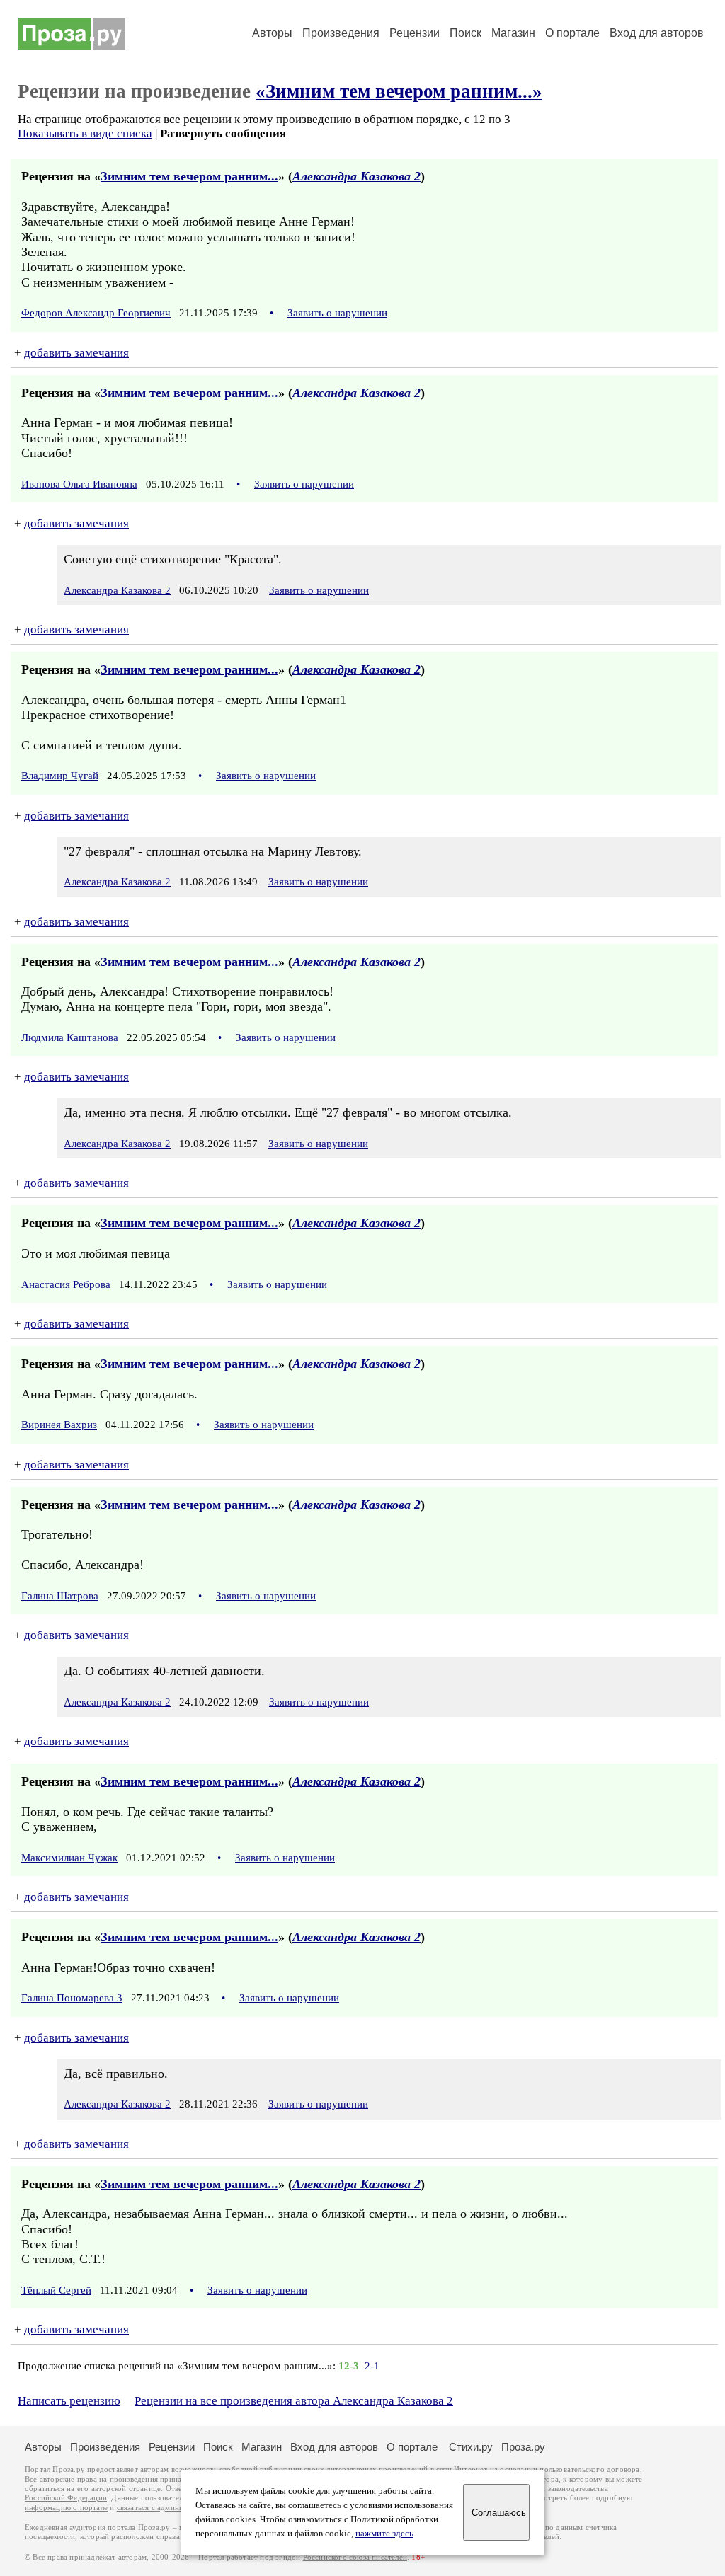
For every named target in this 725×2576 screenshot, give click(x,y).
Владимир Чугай (60, 776)
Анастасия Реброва (66, 1284)
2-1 (372, 2366)
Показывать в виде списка (85, 133)
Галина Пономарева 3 (72, 1998)
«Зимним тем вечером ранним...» (399, 91)
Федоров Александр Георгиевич (96, 313)
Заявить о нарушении (337, 313)
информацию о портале (66, 2508)
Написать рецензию (69, 2401)
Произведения (341, 33)
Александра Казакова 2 (356, 176)
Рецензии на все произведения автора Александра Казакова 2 (294, 2401)
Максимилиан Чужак (69, 1858)
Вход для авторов (657, 33)
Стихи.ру (471, 2447)
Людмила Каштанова (70, 1037)
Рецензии (415, 33)
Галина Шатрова (60, 1596)
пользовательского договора (589, 2469)
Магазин (513, 33)
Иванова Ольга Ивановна (79, 484)
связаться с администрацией (166, 2508)
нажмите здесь (384, 2534)
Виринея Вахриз (59, 1425)
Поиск (466, 33)
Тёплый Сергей (56, 2290)
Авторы (272, 33)
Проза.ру (523, 2447)
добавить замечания (76, 353)
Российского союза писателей (355, 2557)
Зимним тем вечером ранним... (189, 176)
